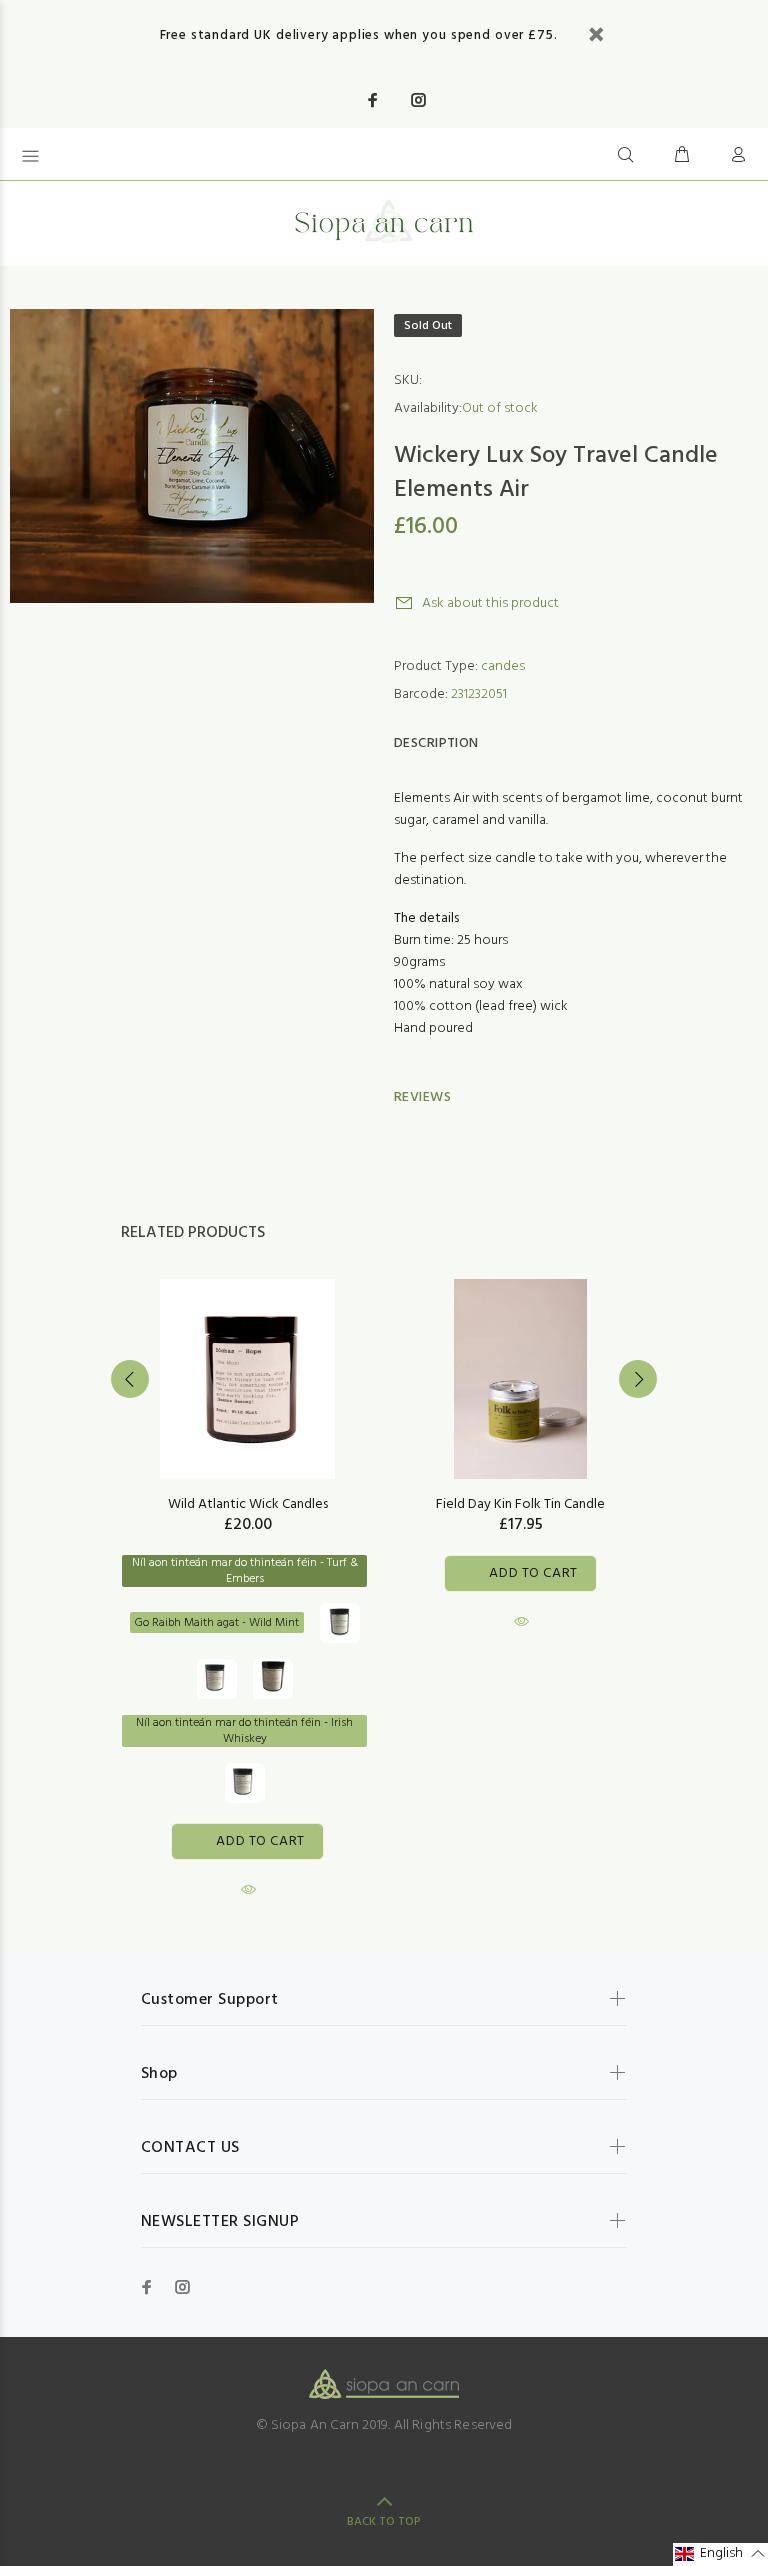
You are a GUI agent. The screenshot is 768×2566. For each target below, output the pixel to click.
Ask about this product (490, 603)
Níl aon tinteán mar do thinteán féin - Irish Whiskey (244, 1731)
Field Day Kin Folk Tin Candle (520, 1504)
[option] (247, 1570)
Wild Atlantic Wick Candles (248, 1504)
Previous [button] (130, 1379)
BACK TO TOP (384, 2522)
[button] (720, 2554)
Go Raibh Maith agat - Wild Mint (217, 1623)
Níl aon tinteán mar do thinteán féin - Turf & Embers (245, 1571)
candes (503, 666)
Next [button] (638, 1379)
